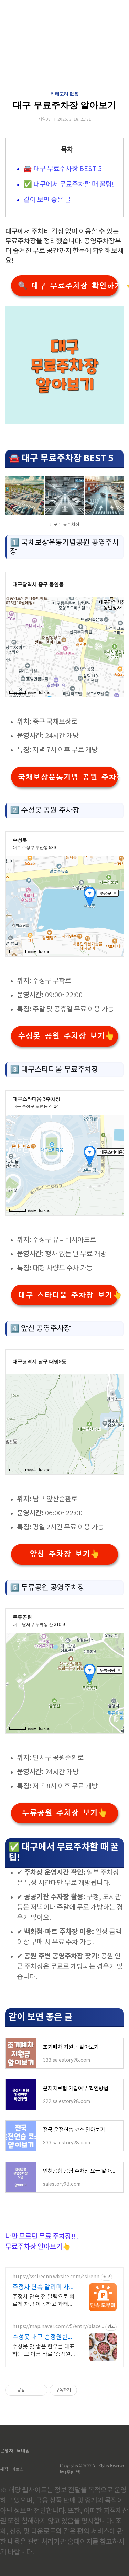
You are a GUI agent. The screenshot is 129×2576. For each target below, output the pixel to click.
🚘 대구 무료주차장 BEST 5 (63, 169)
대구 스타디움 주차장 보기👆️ (68, 1295)
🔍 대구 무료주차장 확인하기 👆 (68, 286)
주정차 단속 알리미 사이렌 (44, 2288)
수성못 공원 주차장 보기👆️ (66, 1036)
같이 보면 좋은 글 (47, 200)
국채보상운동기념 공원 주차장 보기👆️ (68, 777)
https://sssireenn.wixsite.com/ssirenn (56, 2277)
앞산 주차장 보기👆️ (64, 1554)
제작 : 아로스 (12, 2469)
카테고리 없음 (64, 94)
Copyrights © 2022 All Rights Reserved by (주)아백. (93, 2469)
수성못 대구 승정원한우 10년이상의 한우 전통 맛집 (43, 2338)
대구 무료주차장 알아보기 (65, 105)
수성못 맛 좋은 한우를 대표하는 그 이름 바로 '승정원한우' (44, 2351)
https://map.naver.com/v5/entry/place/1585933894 (57, 2327)
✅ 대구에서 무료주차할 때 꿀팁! (69, 185)
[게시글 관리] (40, 2390)
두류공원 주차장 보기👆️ (64, 1813)
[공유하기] (31, 2390)
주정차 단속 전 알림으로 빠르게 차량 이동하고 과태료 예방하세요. (44, 2301)
